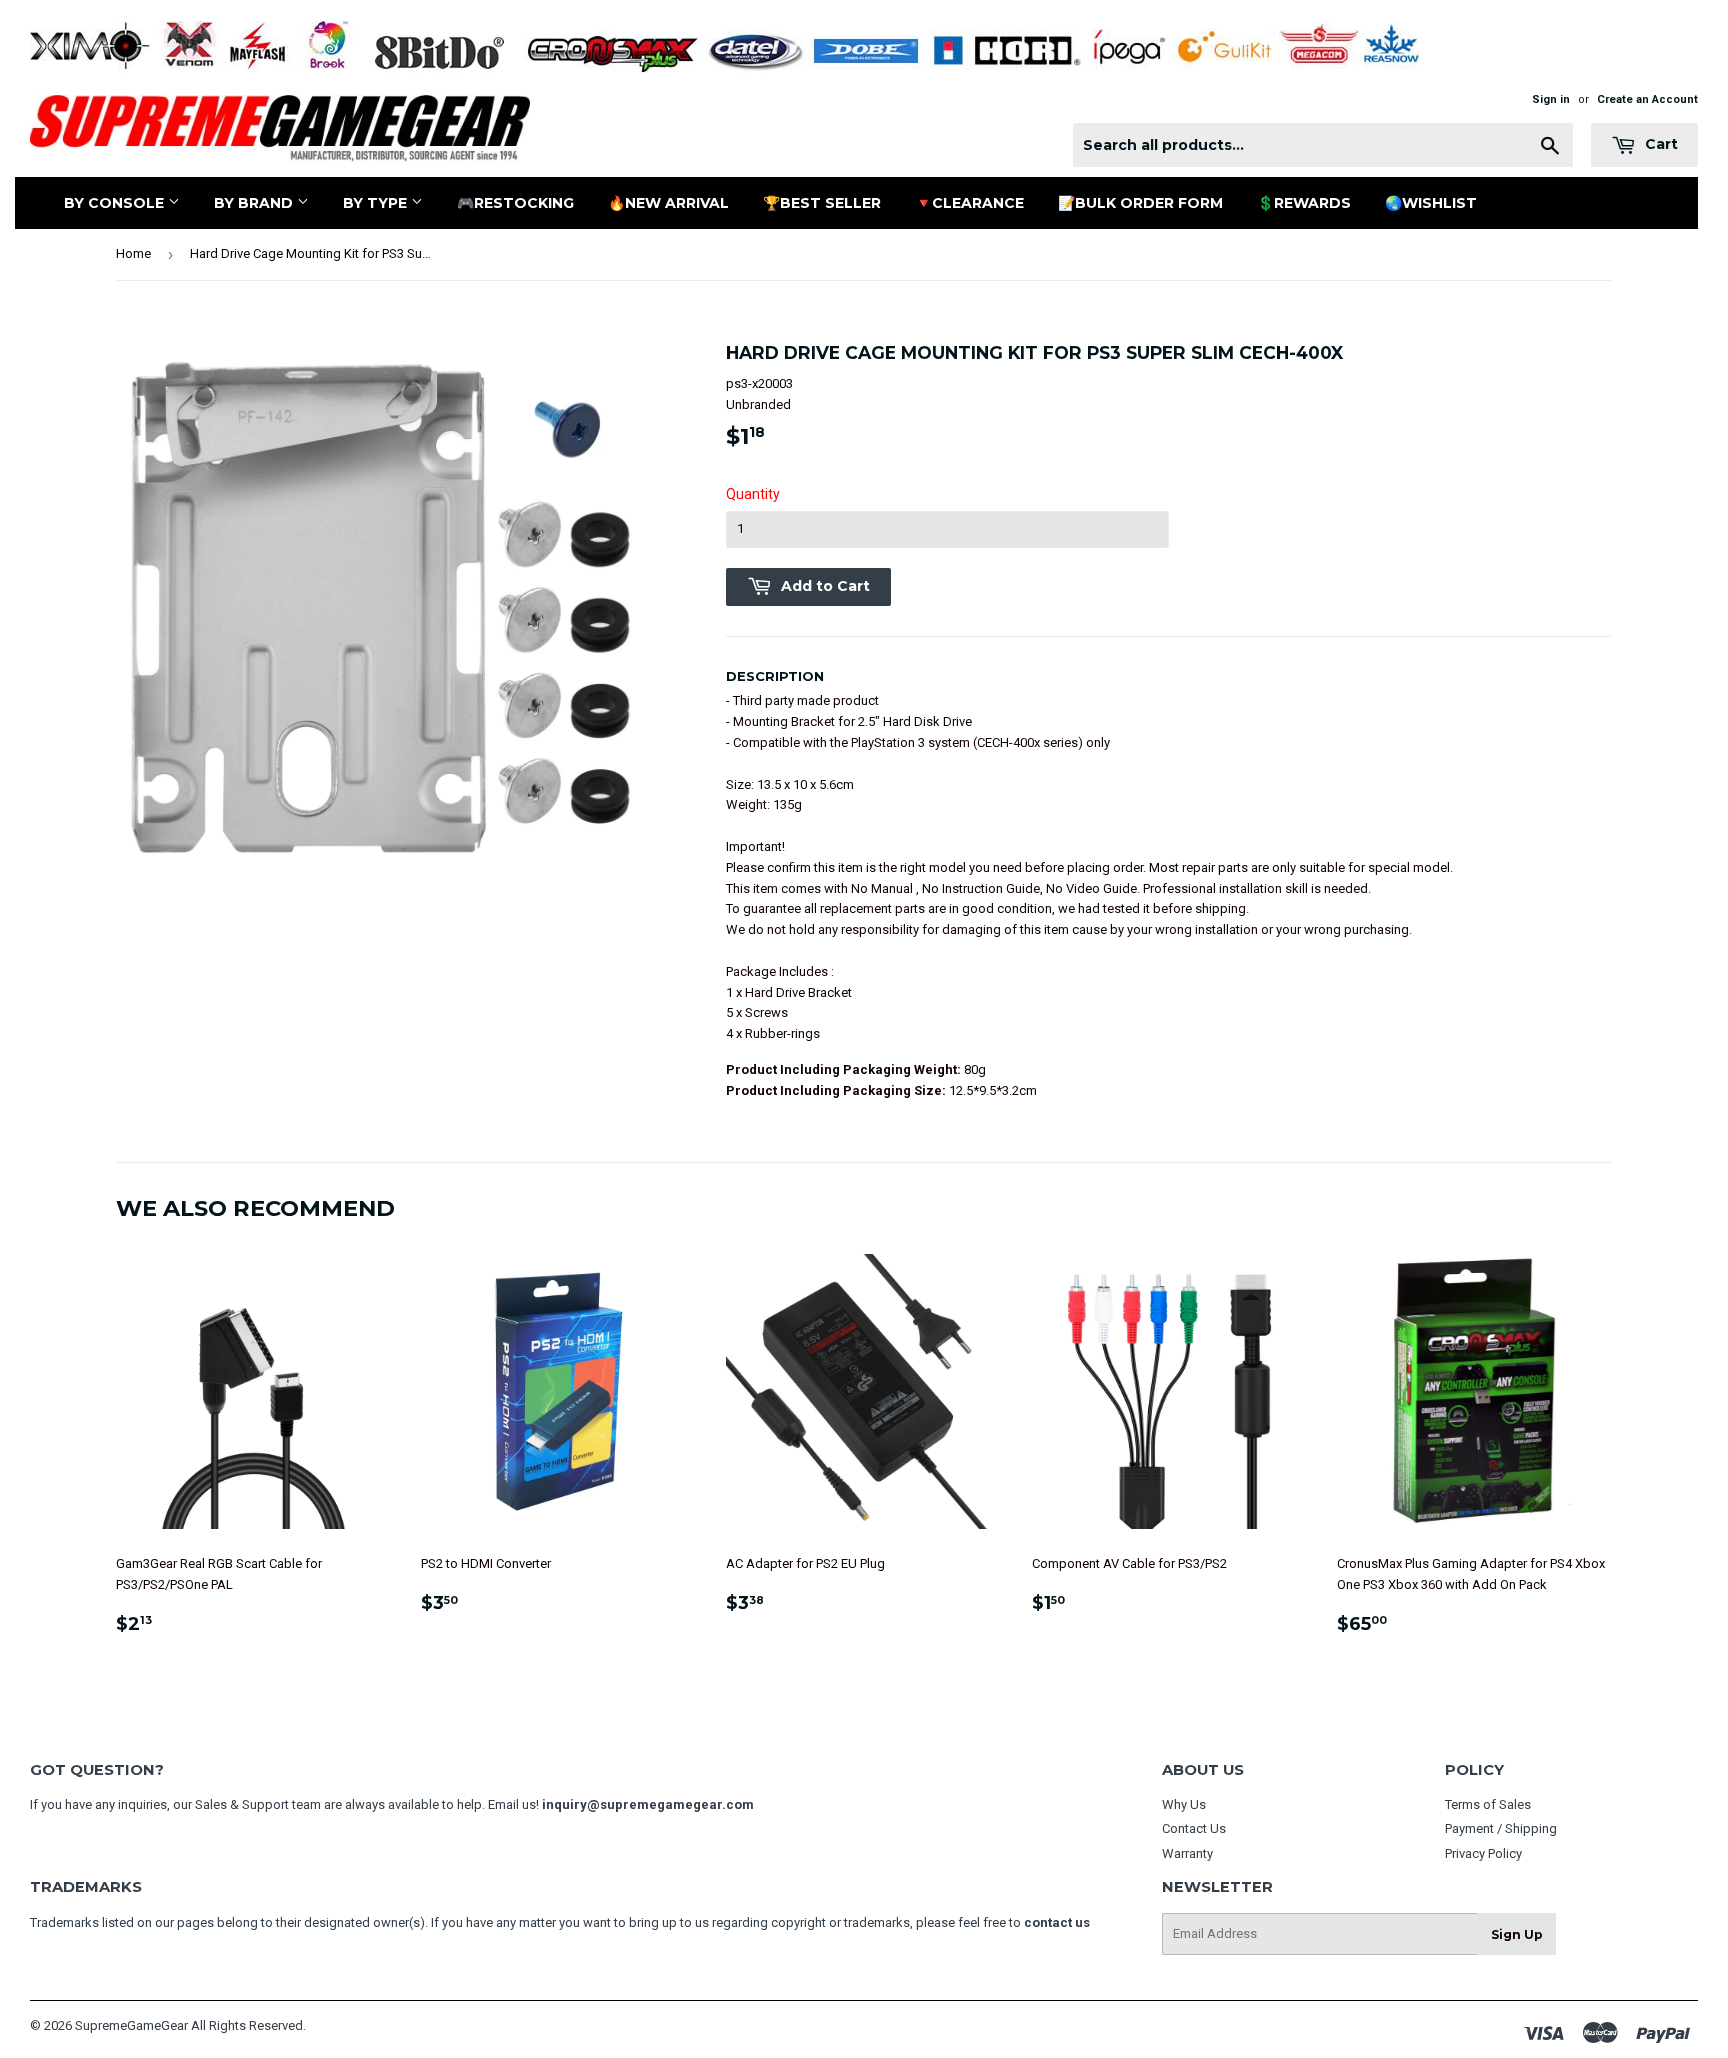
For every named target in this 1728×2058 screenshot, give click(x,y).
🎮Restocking (515, 203)
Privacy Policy (1483, 1853)
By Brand (255, 203)
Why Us (1184, 1804)
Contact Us (1194, 1828)
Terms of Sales (1488, 1804)
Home (133, 253)
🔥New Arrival (668, 203)
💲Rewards (1304, 203)
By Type (377, 203)
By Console (116, 203)
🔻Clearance (969, 203)
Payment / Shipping (1501, 1828)
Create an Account (1647, 99)
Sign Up (1517, 1934)
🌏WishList (1431, 203)
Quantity (753, 494)
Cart (1659, 144)
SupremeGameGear (131, 2025)
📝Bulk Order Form (1140, 203)
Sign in (1551, 99)
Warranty (1187, 1853)
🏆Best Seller (822, 203)
